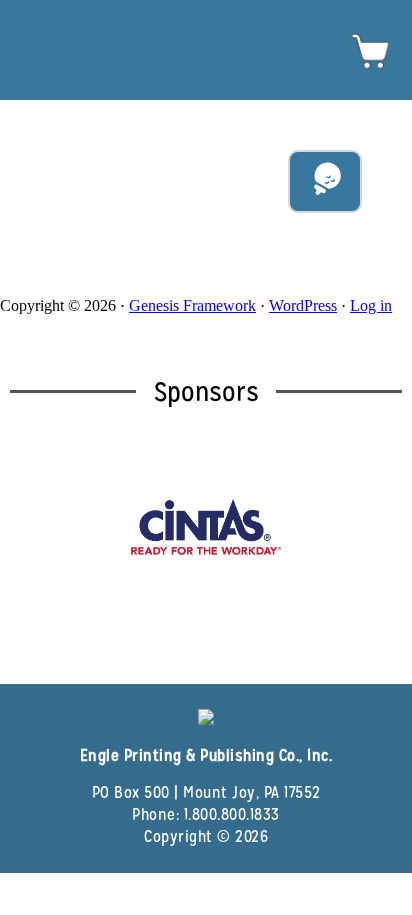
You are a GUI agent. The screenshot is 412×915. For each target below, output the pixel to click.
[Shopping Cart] (371, 66)
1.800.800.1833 (232, 814)
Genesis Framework (192, 305)
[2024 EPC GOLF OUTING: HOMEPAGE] (206, 26)
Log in (371, 305)
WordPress (303, 305)
